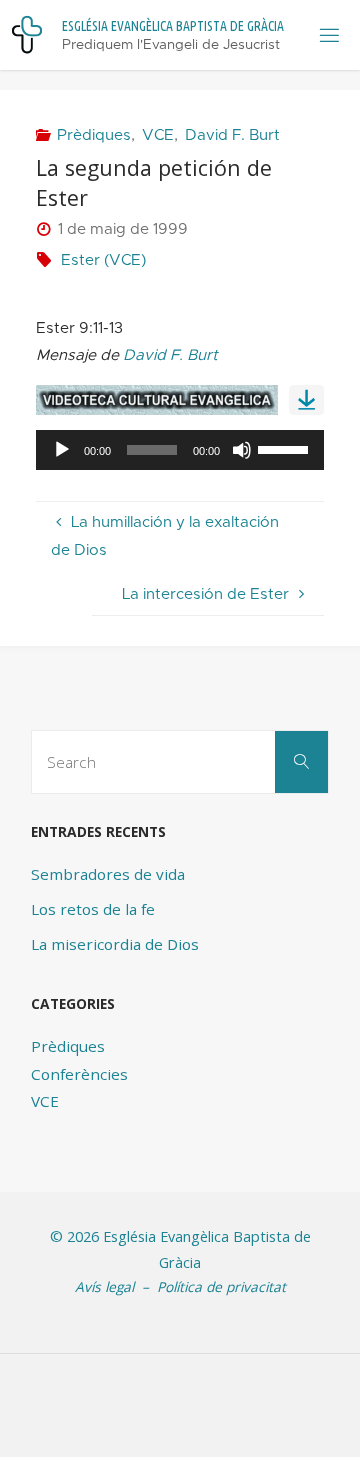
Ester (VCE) (103, 260)
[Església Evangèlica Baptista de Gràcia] (27, 34)
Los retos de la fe (93, 909)
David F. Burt (232, 135)
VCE (158, 135)
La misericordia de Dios (115, 944)
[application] (180, 450)
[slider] (286, 448)
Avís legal (104, 1286)
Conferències (79, 1074)
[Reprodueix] (62, 450)
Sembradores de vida (108, 874)
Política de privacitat (221, 1286)
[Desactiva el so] (242, 450)
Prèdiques (94, 135)
